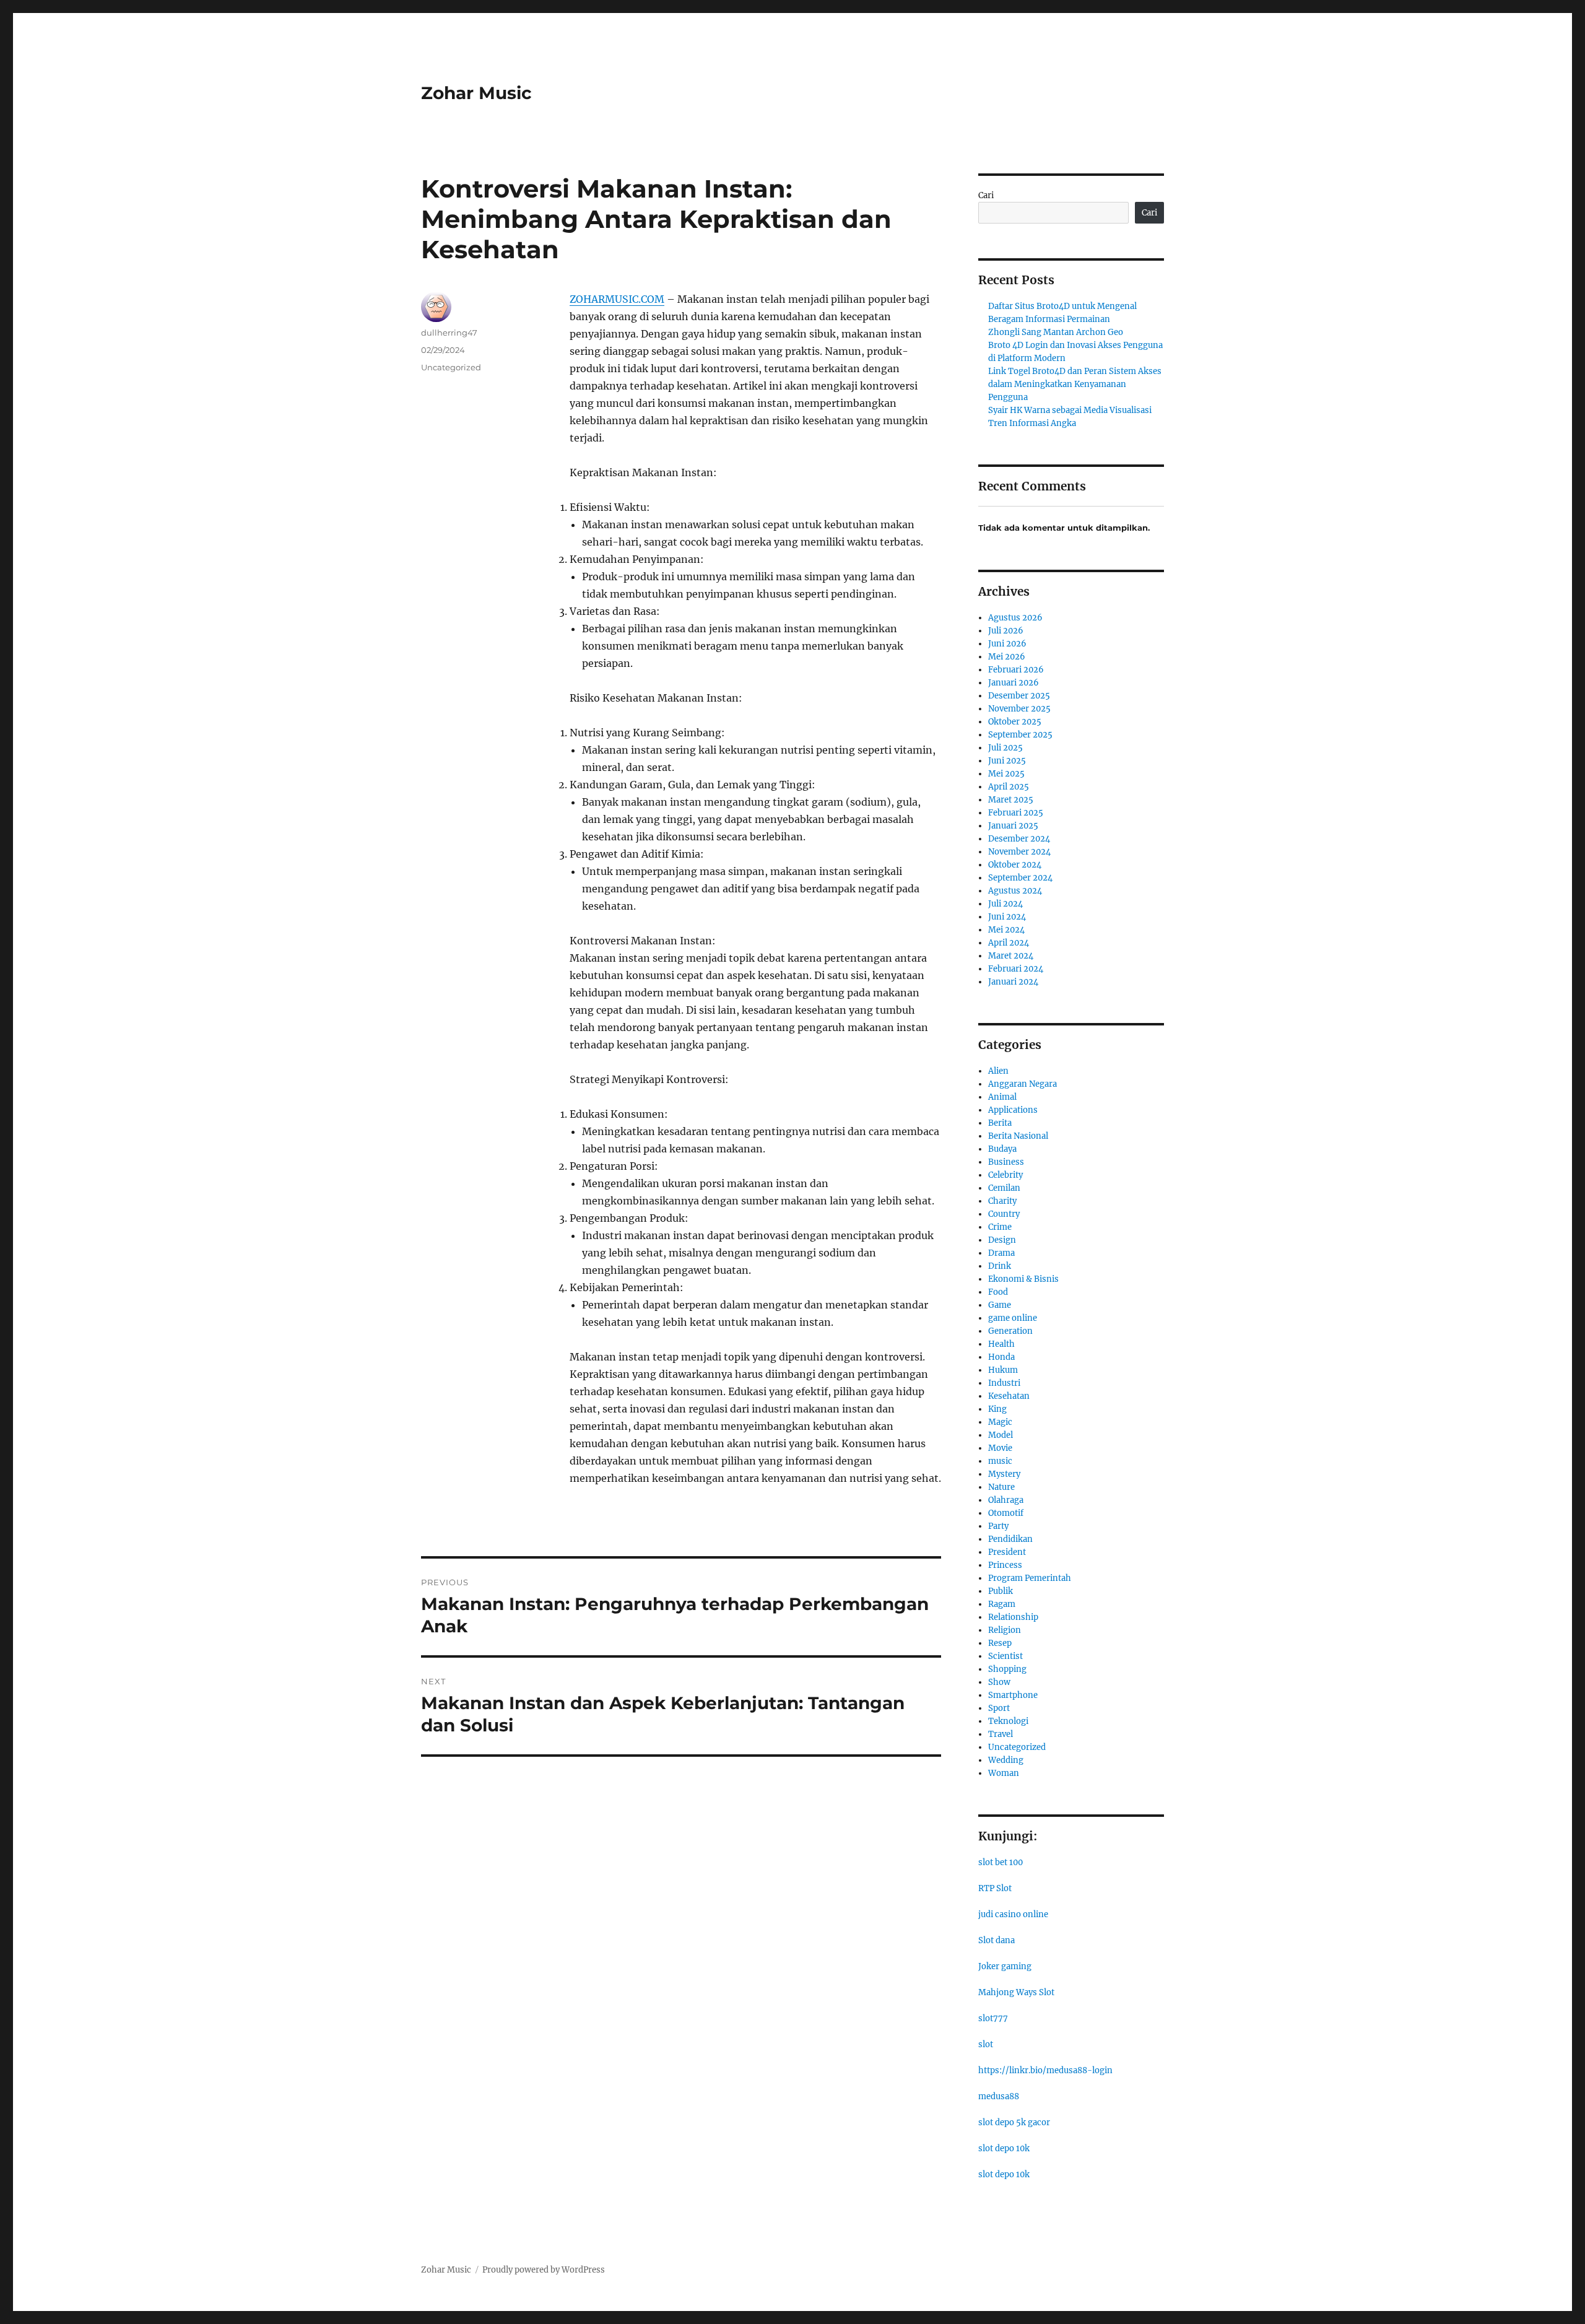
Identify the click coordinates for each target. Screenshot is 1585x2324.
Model (1001, 1435)
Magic (1000, 1422)
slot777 (993, 2018)
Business (1006, 1162)
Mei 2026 (1007, 657)
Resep (1000, 1643)
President (1007, 1552)
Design (1002, 1240)
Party (998, 1526)
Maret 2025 (1011, 800)
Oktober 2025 (1015, 722)
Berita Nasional (1018, 1136)
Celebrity (1005, 1175)
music (1000, 1461)
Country (1004, 1214)
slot (986, 2044)
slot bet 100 (1001, 1862)
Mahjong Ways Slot (1016, 1992)
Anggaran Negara (1023, 1084)
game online (1013, 1318)
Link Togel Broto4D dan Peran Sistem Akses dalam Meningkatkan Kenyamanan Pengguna (1075, 384)
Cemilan (1004, 1188)
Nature (1001, 1487)
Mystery (1004, 1474)
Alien (998, 1071)
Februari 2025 (1016, 813)
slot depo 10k (1004, 2148)
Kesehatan (1009, 1396)
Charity (1002, 1201)
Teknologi (1008, 1721)
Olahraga (1006, 1500)
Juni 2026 (1007, 644)
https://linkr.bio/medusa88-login (1045, 2070)
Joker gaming (1005, 1966)
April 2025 (1009, 787)
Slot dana (997, 1940)
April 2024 (1009, 943)
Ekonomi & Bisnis (1023, 1279)
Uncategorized (451, 367)
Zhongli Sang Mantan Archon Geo (1056, 332)
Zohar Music (476, 93)
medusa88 (999, 2096)
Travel (1001, 1734)
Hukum (1003, 1370)
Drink (1000, 1266)
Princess (1005, 1565)
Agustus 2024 (1015, 891)
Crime (1000, 1227)
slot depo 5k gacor (1014, 2122)
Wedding (1006, 1760)
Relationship (1013, 1617)
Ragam (1002, 1604)
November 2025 (1019, 709)
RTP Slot (995, 1888)
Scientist (1005, 1656)
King (997, 1409)
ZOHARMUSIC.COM (617, 299)
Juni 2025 (1007, 761)
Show (999, 1682)
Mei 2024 (1006, 930)
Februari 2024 (1016, 969)
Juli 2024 (1005, 904)
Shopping (1007, 1669)
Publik (1001, 1591)
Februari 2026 (1016, 670)
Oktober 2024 (1015, 865)
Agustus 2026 (1015, 618)
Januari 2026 (1014, 683)
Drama (1001, 1253)
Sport (999, 1708)
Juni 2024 (1007, 917)
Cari (986, 195)
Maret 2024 (1011, 956)
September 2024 (1020, 878)
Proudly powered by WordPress (544, 2270)
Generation (1010, 1331)
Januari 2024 (1013, 982)
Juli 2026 (1006, 631)
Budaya (1002, 1149)
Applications (1013, 1110)
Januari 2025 (1013, 826)
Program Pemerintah (1030, 1578)
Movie (1000, 1448)
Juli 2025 (1005, 748)
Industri (1004, 1383)
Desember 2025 (1019, 696)
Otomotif (1006, 1513)
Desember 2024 (1019, 839)
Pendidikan (1010, 1539)
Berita (1000, 1123)
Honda (1001, 1357)
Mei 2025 (1006, 774)
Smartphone (1013, 1695)
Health (1001, 1344)
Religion (1005, 1630)
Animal (1002, 1097)
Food (998, 1292)
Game (1000, 1305)
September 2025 (1020, 735)
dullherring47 (449, 333)
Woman (1004, 1773)
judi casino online (1013, 1914)
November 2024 (1019, 852)
